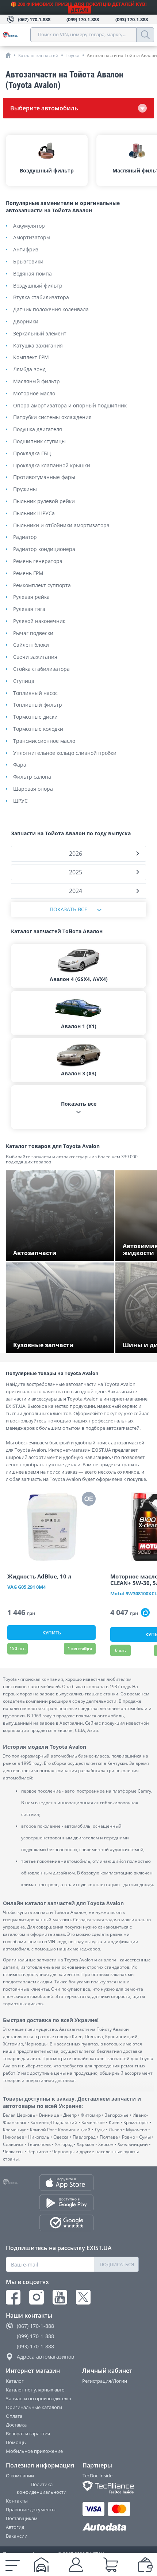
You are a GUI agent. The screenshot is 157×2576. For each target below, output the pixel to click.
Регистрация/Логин (105, 2381)
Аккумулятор (29, 226)
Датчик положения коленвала (51, 310)
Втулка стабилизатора (41, 298)
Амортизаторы (32, 238)
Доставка (16, 2425)
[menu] (13, 2565)
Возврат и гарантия (28, 2433)
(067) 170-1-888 (35, 2326)
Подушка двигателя (38, 430)
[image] (51, 1527)
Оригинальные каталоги (34, 2407)
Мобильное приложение (34, 2451)
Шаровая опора (33, 789)
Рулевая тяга (29, 609)
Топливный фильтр (38, 705)
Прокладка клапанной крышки (52, 466)
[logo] (17, 35)
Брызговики (28, 262)
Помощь (16, 2442)
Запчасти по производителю (39, 2398)
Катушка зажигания (38, 346)
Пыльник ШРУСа (34, 514)
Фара (20, 765)
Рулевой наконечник (39, 621)
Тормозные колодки (38, 729)
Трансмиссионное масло (44, 741)
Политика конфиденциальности (42, 2488)
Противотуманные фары (44, 477)
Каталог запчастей (38, 55)
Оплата (14, 2416)
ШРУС (20, 801)
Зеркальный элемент (40, 334)
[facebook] (13, 2297)
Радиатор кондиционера (44, 549)
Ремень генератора (38, 561)
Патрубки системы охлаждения (52, 417)
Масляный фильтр (37, 382)
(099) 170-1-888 (35, 2336)
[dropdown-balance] (145, 2565)
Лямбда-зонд (29, 370)
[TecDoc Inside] (111, 2487)
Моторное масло (34, 394)
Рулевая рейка (31, 597)
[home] (8, 55)
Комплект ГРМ (31, 358)
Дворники (26, 322)
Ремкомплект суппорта (42, 586)
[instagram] (37, 2297)
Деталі (80, 10)
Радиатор (25, 537)
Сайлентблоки (31, 645)
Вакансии (17, 2536)
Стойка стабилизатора (41, 669)
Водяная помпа (32, 274)
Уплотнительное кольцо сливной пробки (65, 753)
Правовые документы (31, 2509)
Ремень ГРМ (28, 573)
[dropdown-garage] (41, 2565)
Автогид (15, 2527)
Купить (52, 1633)
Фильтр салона (32, 777)
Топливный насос (35, 693)
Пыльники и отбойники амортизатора (61, 526)
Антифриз (26, 250)
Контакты (17, 2501)
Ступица (24, 681)
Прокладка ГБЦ (32, 454)
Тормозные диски (35, 717)
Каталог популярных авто (35, 2390)
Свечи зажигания (35, 657)
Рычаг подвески (33, 633)
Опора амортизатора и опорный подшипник (70, 406)
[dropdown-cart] (111, 2565)
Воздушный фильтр (38, 286)
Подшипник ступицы (39, 442)
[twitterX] (83, 2297)
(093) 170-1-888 (35, 2346)
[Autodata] (111, 2527)
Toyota (73, 55)
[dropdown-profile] (76, 2565)
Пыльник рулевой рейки (44, 501)
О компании (20, 2476)
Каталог (15, 2381)
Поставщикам (22, 2518)
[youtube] (60, 2297)
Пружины (25, 489)
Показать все (68, 909)
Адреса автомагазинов (45, 2357)
